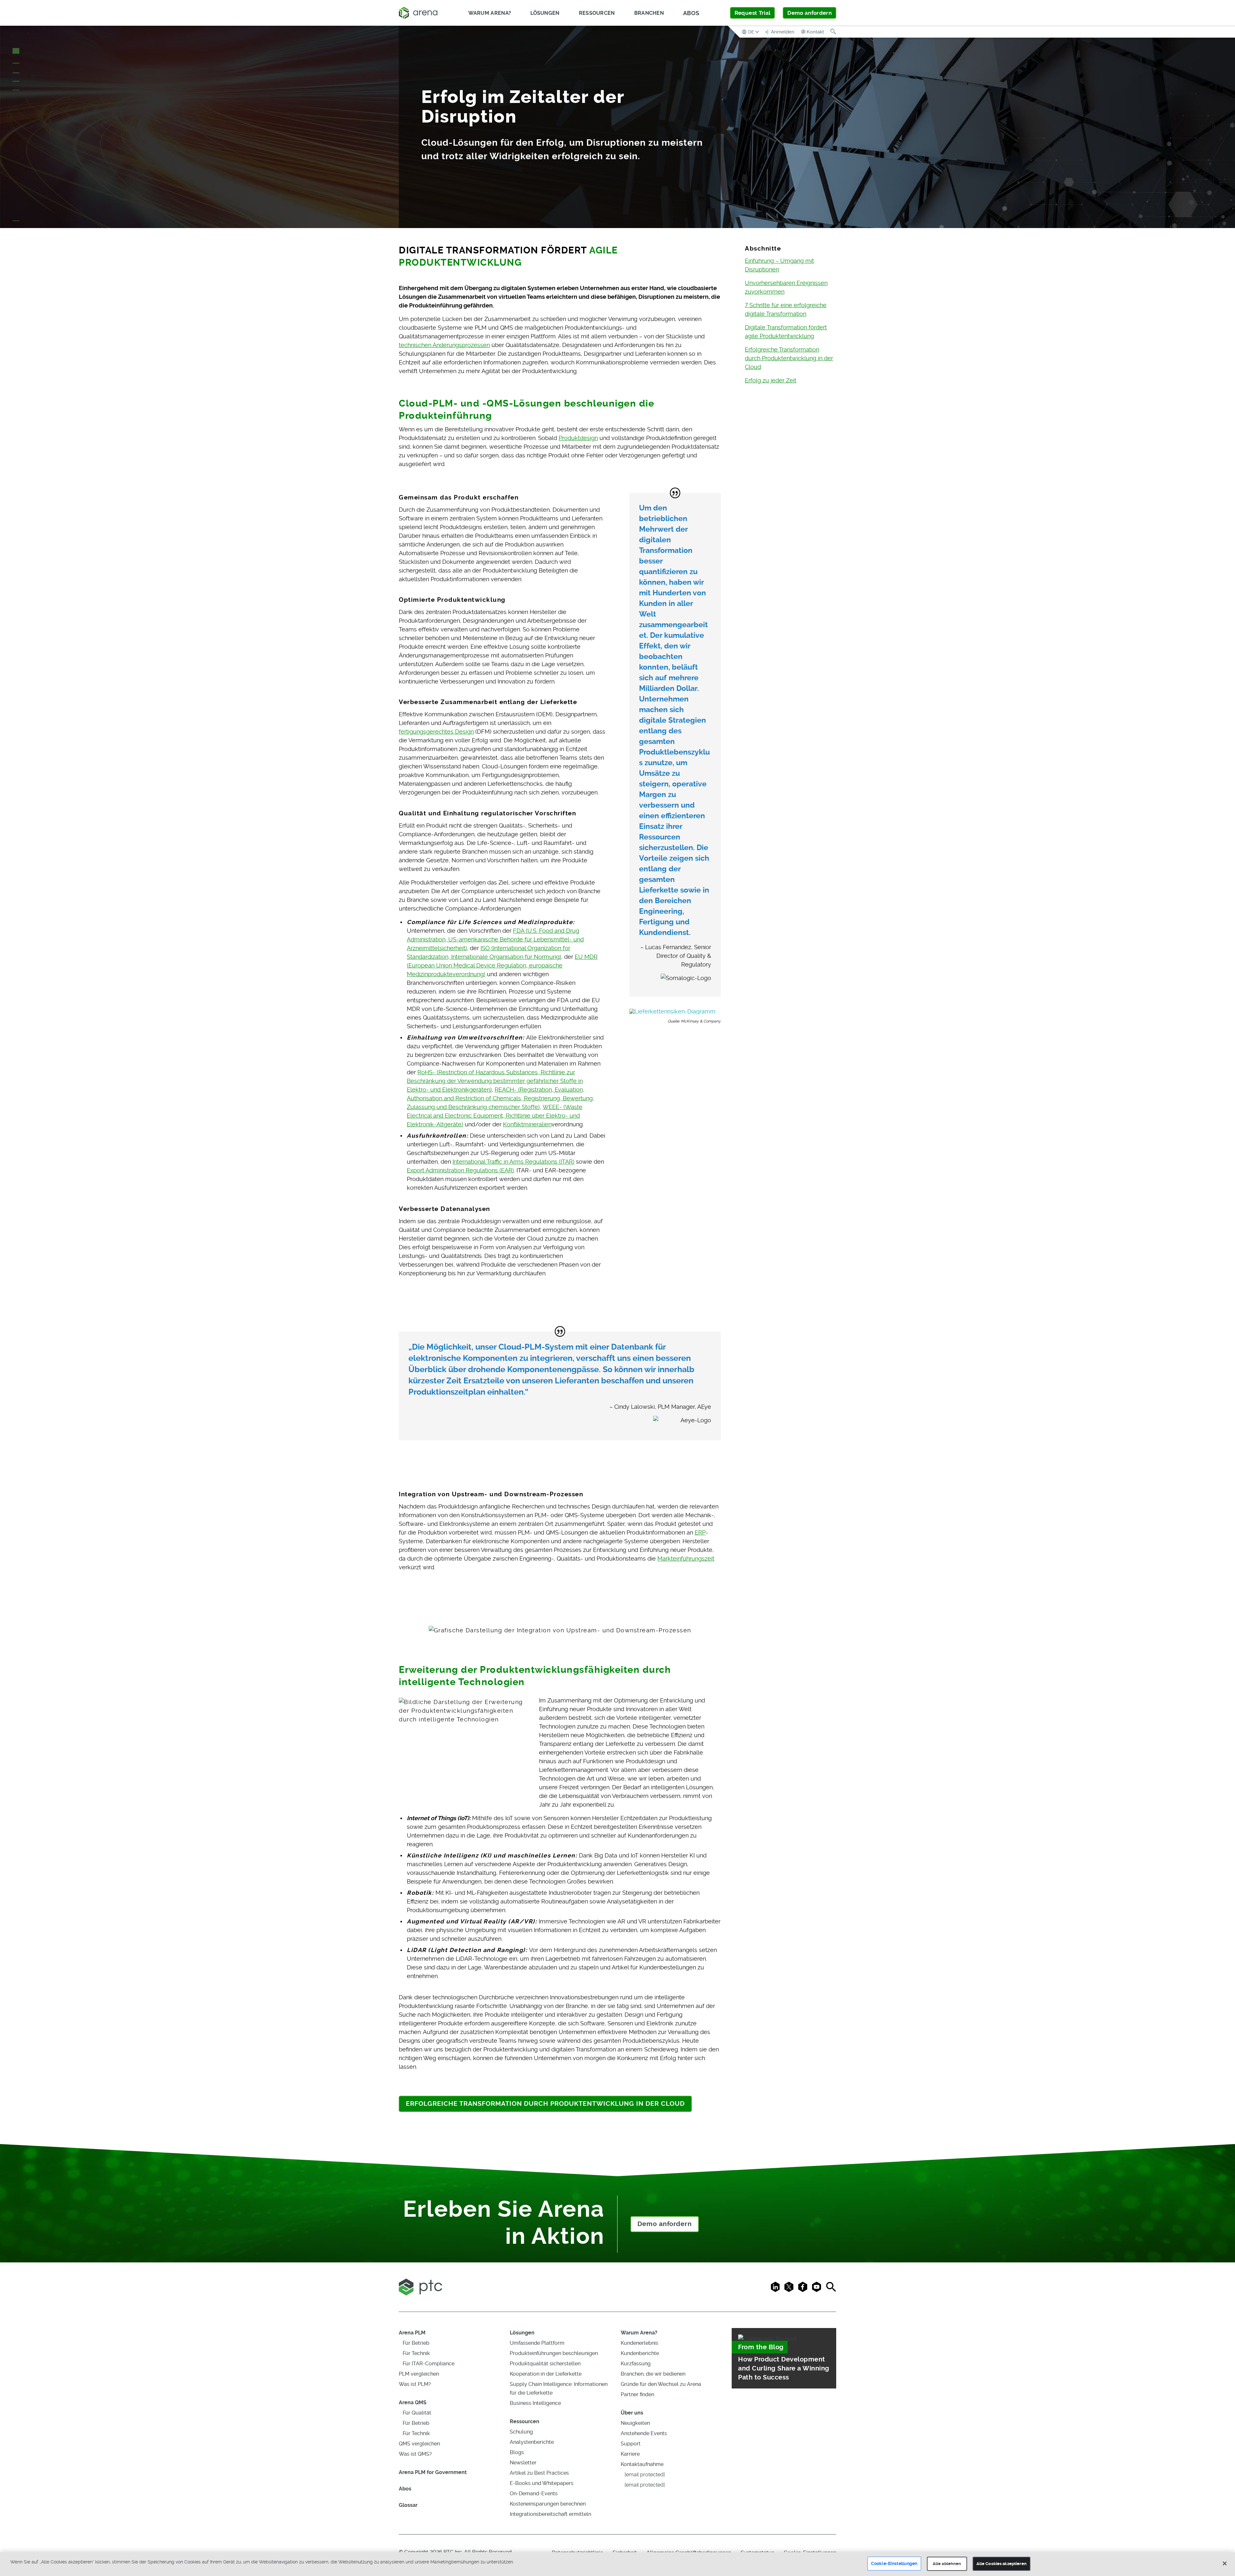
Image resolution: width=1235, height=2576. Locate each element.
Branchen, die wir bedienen (653, 2374)
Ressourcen (525, 2421)
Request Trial (752, 13)
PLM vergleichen (419, 2374)
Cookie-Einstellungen (894, 2563)
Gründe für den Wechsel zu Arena (661, 2384)
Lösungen (522, 2333)
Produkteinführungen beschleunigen (554, 2353)
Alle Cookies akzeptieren (1002, 2564)
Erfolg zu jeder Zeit (771, 380)
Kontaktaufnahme (642, 2464)
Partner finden (637, 2394)
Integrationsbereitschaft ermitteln (550, 2514)
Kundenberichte (640, 2353)
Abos (691, 13)
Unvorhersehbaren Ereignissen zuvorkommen (786, 287)
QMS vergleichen (419, 2444)
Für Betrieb (416, 2343)
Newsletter (523, 2463)
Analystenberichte (532, 2442)
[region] (617, 2564)
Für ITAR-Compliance (429, 2364)
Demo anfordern (810, 13)
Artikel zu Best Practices (539, 2473)
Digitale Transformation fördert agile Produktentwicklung (786, 332)
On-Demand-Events (534, 2493)
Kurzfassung (636, 2364)
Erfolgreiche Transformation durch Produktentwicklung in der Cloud (789, 358)
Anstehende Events (644, 2433)
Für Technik (416, 2353)
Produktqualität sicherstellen (545, 2364)
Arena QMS (413, 2402)
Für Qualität (417, 2413)
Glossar (408, 2505)
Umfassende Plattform (537, 2343)
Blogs (517, 2452)
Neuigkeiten (635, 2423)
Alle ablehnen (947, 2564)
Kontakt (815, 32)
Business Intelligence (535, 2403)
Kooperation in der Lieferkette (546, 2374)
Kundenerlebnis (640, 2343)
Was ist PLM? (415, 2384)
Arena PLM (412, 2333)
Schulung (521, 2432)
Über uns (632, 2413)
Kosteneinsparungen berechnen (548, 2504)
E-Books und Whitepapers (542, 2483)
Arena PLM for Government (433, 2472)
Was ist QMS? (415, 2454)
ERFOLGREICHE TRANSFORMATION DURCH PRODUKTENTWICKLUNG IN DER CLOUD (545, 2104)
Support (631, 2444)
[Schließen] (1225, 2563)
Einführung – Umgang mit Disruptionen (779, 265)
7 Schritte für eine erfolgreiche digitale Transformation (786, 309)
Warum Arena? (639, 2333)
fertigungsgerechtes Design (436, 732)
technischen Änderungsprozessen (444, 345)
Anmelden (782, 32)
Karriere (630, 2454)
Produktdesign (578, 438)
